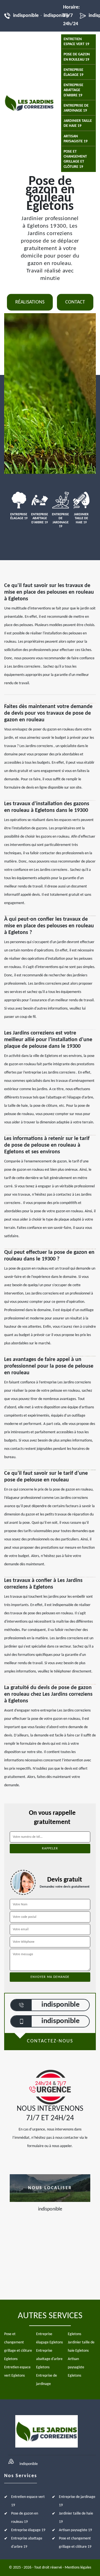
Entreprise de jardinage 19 (76, 108)
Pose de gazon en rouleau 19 (77, 57)
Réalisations (30, 302)
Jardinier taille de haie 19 (78, 123)
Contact (75, 302)
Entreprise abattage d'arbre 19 (73, 90)
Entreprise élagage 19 (73, 72)
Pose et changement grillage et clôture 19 (75, 159)
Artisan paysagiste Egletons (76, 2367)
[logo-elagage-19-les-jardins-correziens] (29, 103)
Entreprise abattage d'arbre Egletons (49, 2359)
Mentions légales (78, 2568)
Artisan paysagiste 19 (76, 139)
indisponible (26, 16)
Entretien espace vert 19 (76, 42)
